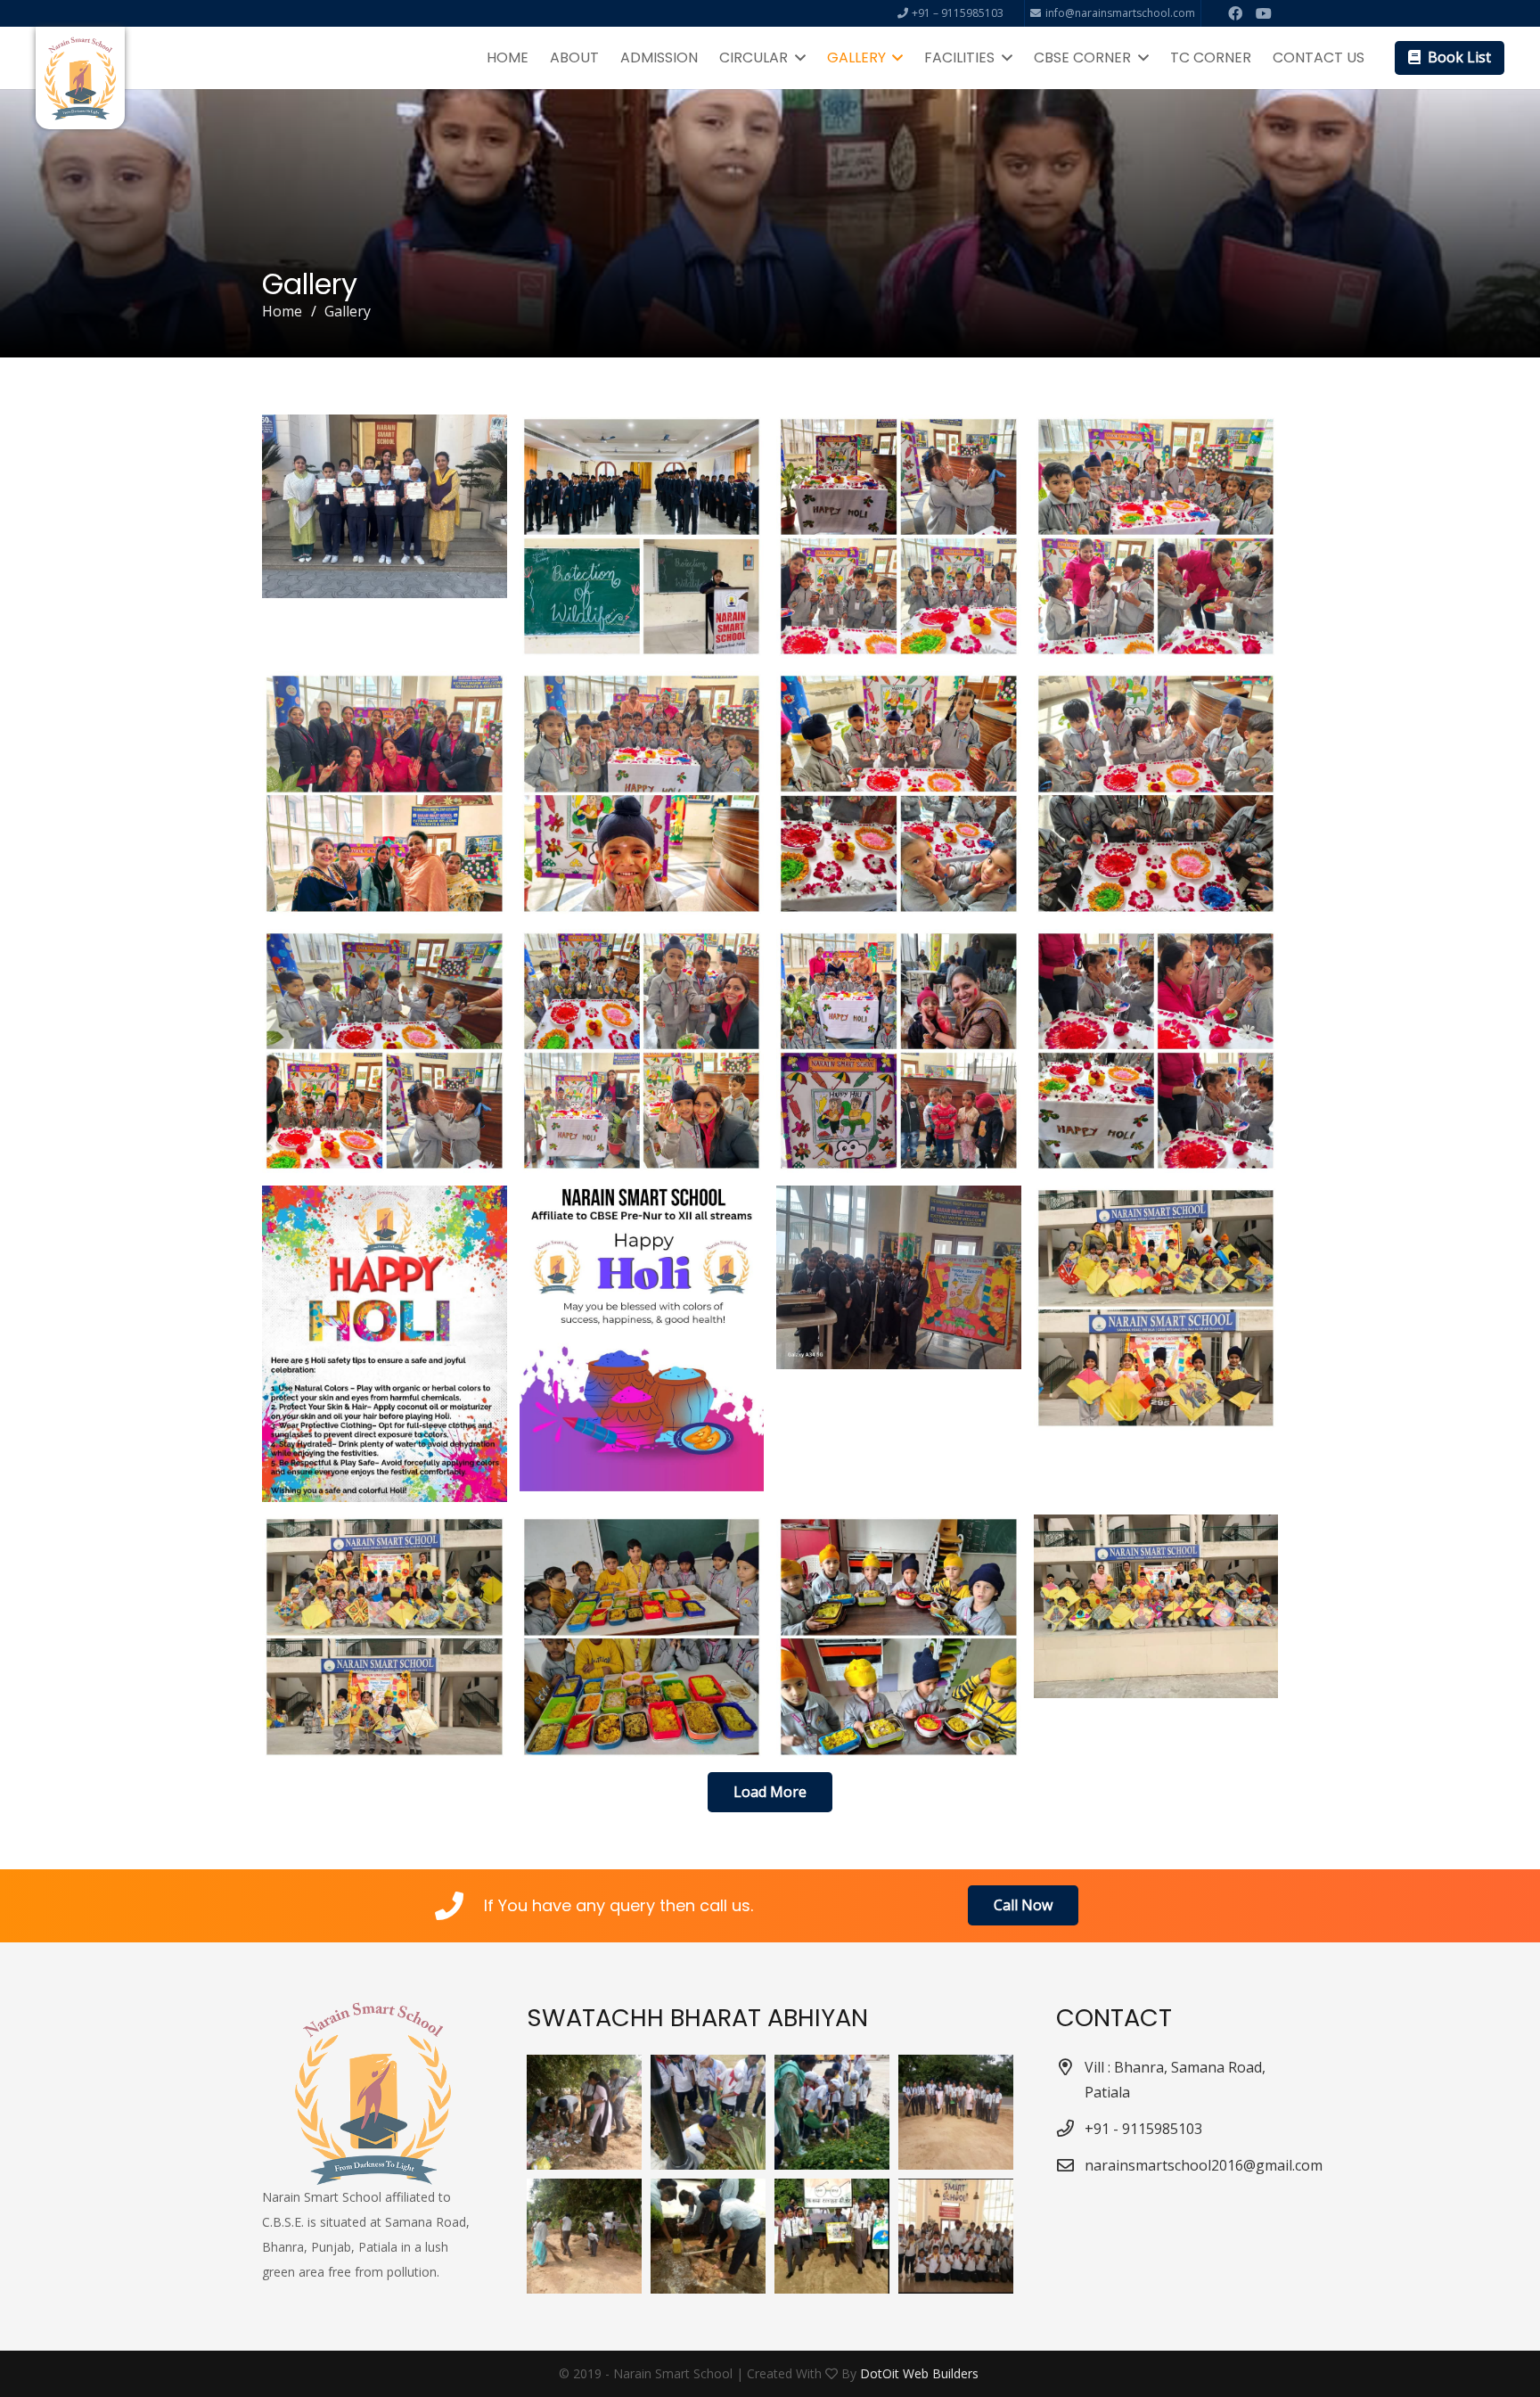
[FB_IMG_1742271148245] (385, 506)
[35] (708, 2112)
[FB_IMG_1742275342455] (899, 537)
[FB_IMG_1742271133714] (642, 537)
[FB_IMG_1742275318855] (642, 1051)
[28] (584, 2236)
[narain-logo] (80, 78)
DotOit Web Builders (921, 2373)
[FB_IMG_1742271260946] (899, 1277)
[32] (956, 2112)
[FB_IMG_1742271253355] (1156, 1308)
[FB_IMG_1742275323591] (1156, 794)
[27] (956, 2236)
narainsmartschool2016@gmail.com (1204, 2165)
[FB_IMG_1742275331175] (385, 794)
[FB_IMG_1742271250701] (385, 1637)
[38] (832, 2236)
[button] (797, 58)
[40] (708, 2236)
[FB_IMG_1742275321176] (385, 1051)
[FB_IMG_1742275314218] (1156, 1051)
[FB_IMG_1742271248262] (642, 1637)
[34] (832, 2112)
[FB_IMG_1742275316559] (899, 1051)
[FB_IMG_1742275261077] (385, 1344)
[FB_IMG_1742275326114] (899, 794)
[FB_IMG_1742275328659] (642, 794)
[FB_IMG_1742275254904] (642, 1338)
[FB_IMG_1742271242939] (1156, 1606)
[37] (584, 2112)
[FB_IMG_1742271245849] (899, 1637)
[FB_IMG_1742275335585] (1156, 537)
